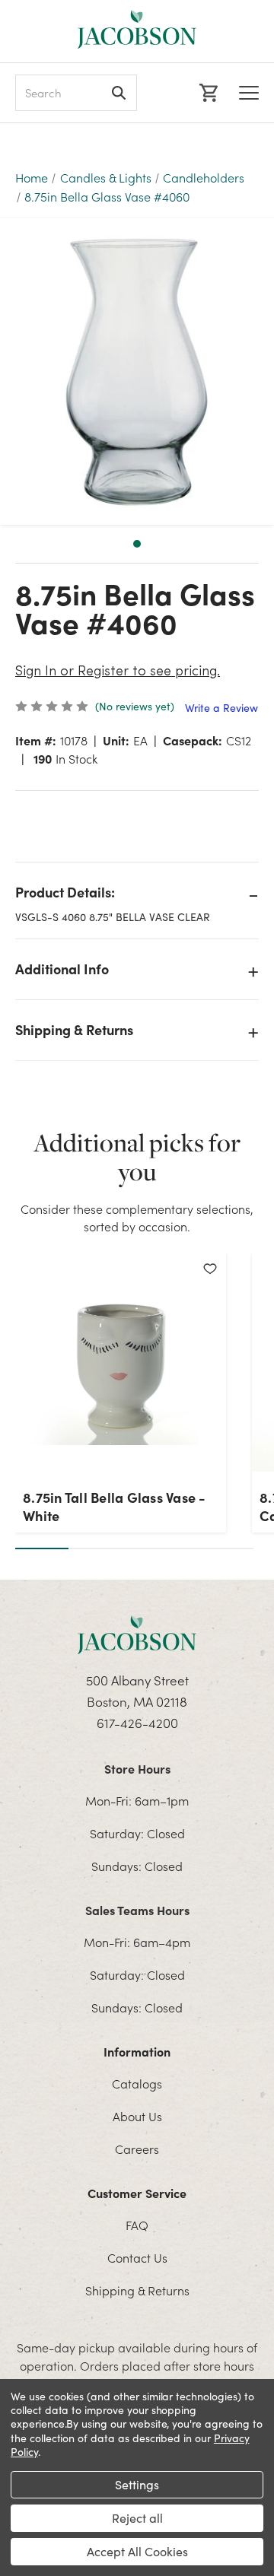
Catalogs (137, 2083)
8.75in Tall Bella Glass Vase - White (115, 1507)
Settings (137, 2484)
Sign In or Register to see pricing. (118, 672)
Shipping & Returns (74, 1029)
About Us (137, 2116)
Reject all (137, 2518)
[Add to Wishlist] (210, 1269)
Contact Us (137, 2257)
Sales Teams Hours (137, 1910)
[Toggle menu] (249, 93)
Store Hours (137, 1768)
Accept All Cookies (137, 2551)
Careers (137, 2149)
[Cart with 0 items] (207, 93)
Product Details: (65, 892)
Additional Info (62, 969)
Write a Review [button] (221, 708)
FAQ (137, 2225)
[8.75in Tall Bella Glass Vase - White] (121, 1367)
